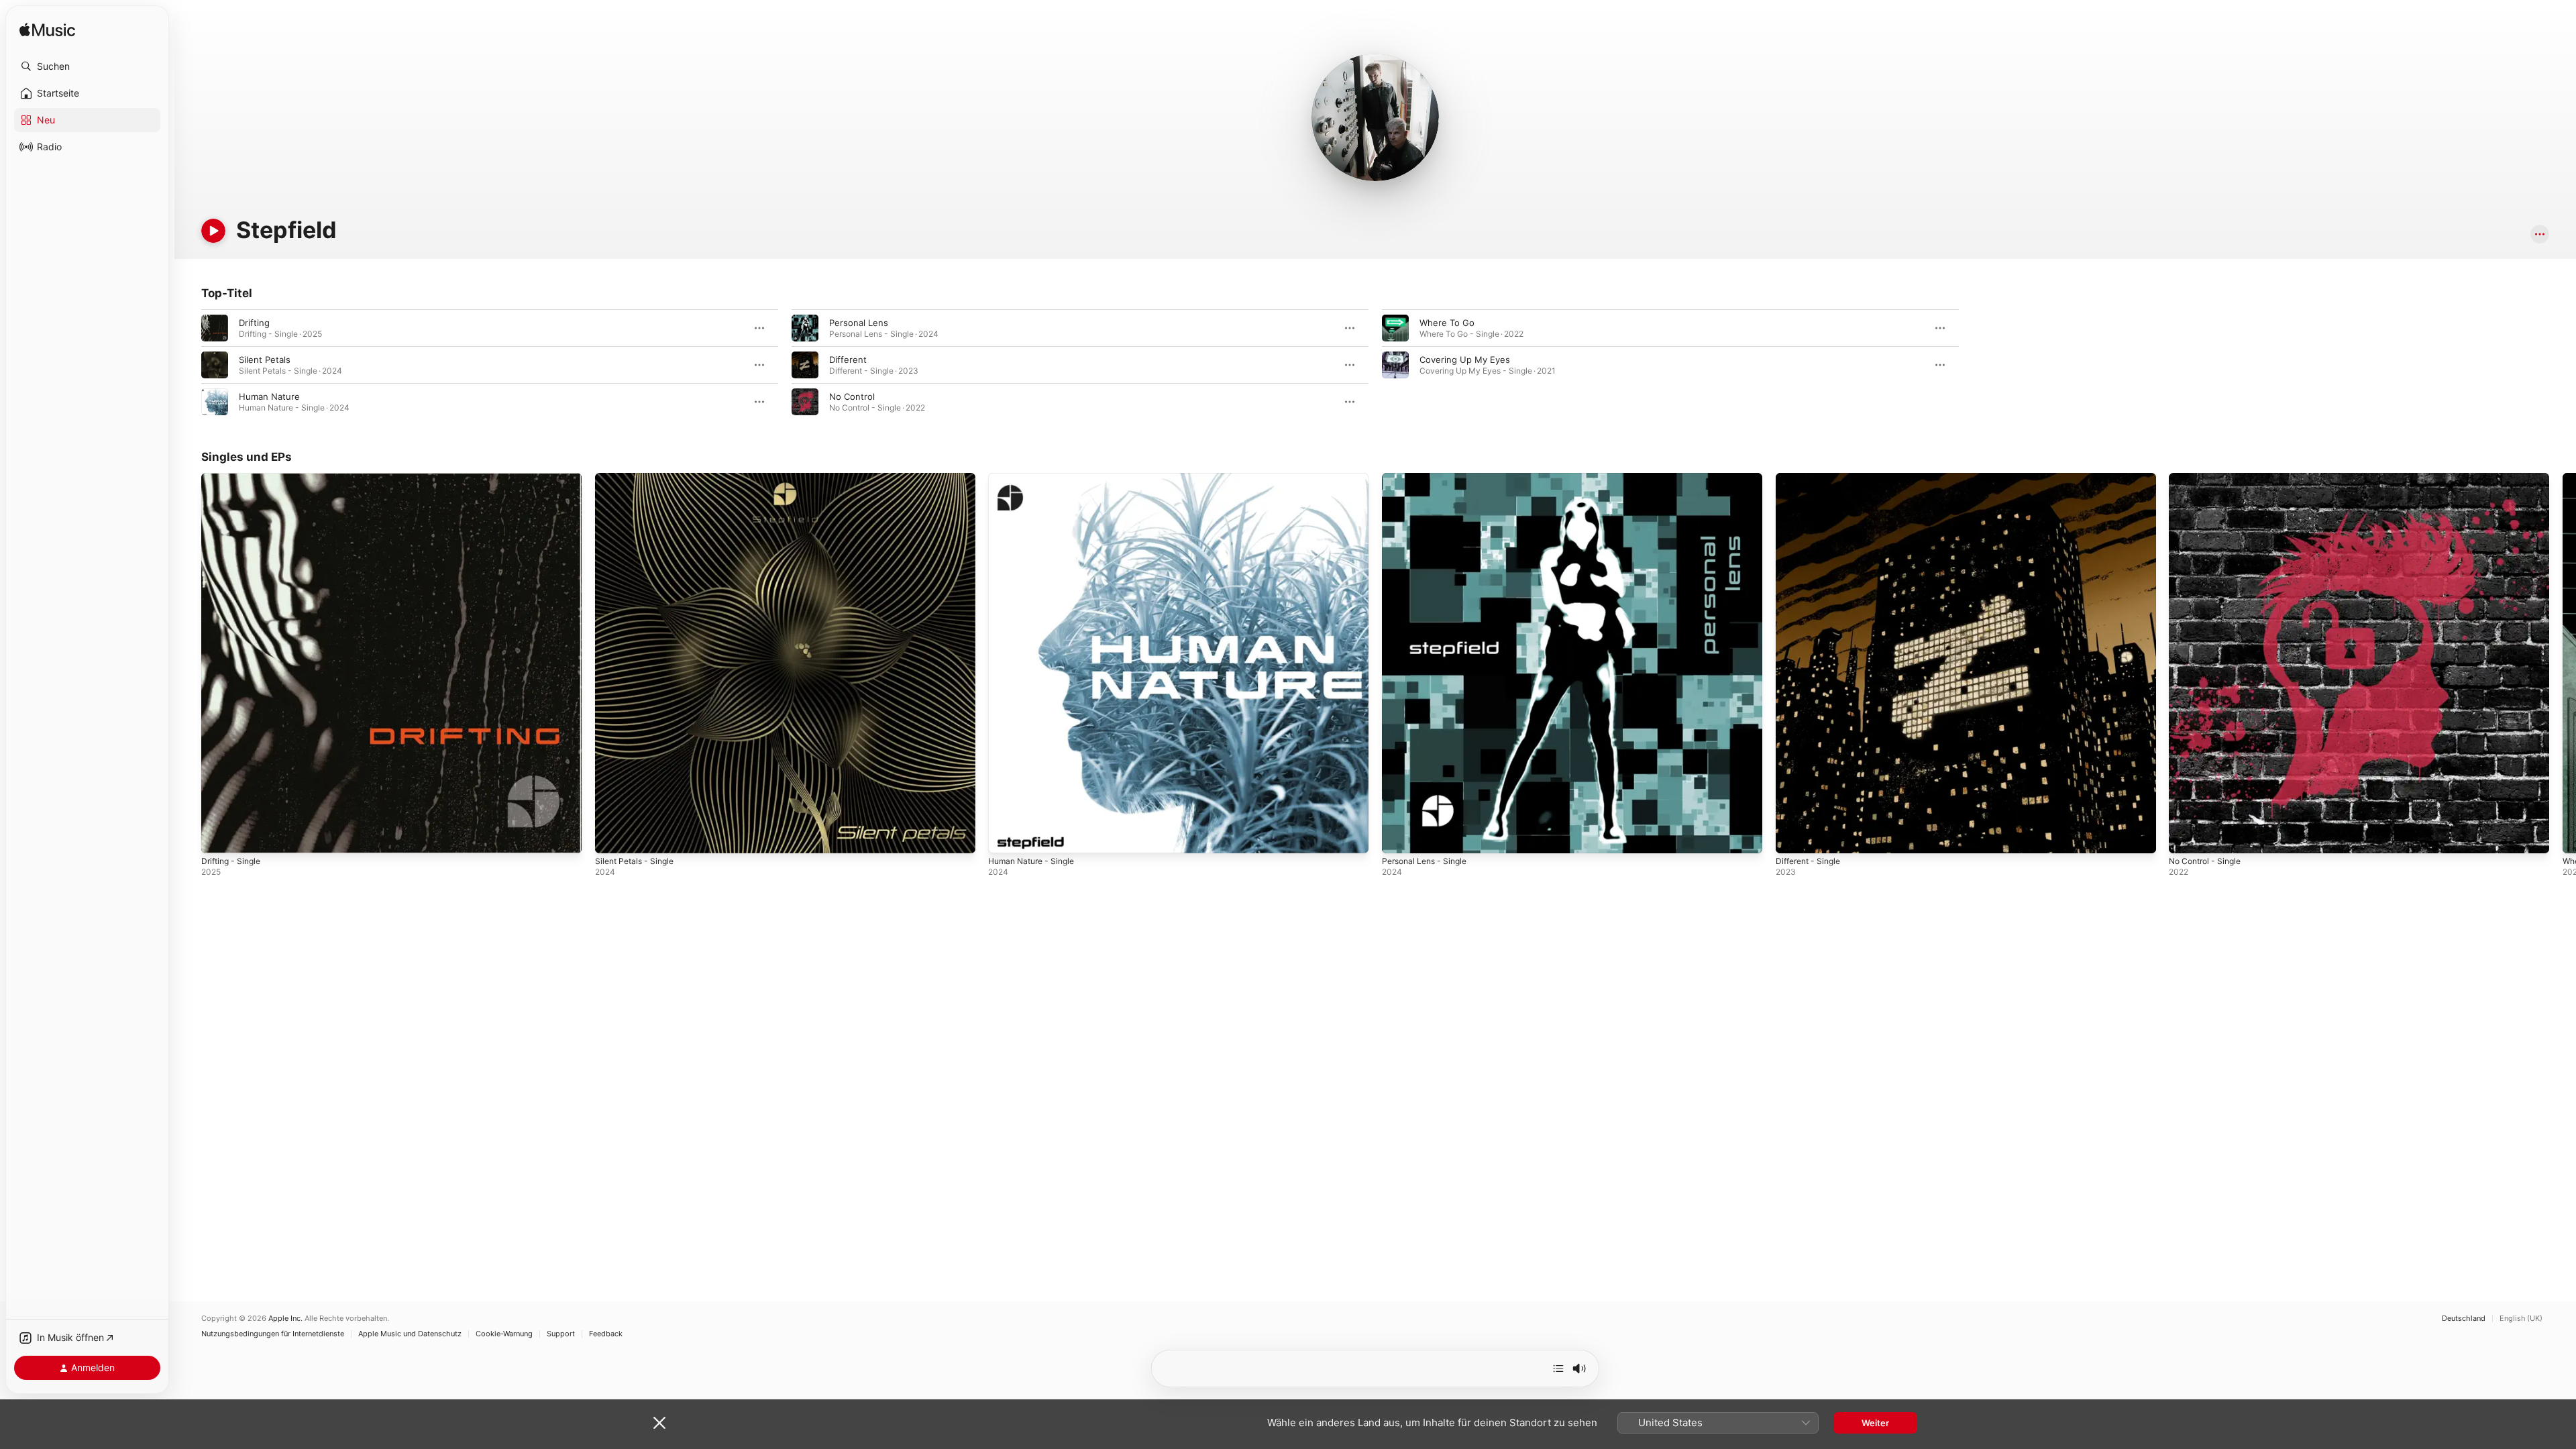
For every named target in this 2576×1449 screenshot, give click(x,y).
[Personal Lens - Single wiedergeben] (1399, 837)
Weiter (1875, 1423)
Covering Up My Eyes (1465, 360)
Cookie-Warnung (504, 1334)
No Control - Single (2209, 478)
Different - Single (1812, 478)
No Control (852, 396)
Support (561, 1334)
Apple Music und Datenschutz (410, 1334)
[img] (47, 31)
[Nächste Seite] (2563, 663)
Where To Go (1447, 323)
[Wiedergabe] (213, 231)
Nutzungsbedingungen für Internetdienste (273, 1334)
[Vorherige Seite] (188, 663)
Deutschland (2464, 1319)
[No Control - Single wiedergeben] (2186, 837)
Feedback (606, 1334)
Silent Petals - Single (638, 478)
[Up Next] (1558, 1368)
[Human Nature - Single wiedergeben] (1005, 837)
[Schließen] (659, 1423)
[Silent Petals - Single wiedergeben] (612, 837)
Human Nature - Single (1036, 478)
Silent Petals (265, 360)
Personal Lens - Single (1429, 478)
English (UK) (2521, 1319)
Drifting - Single (234, 478)
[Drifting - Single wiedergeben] (218, 837)
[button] (87, 66)
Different (848, 360)
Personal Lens (859, 323)
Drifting (254, 323)
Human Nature (269, 396)
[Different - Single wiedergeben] (1792, 837)
